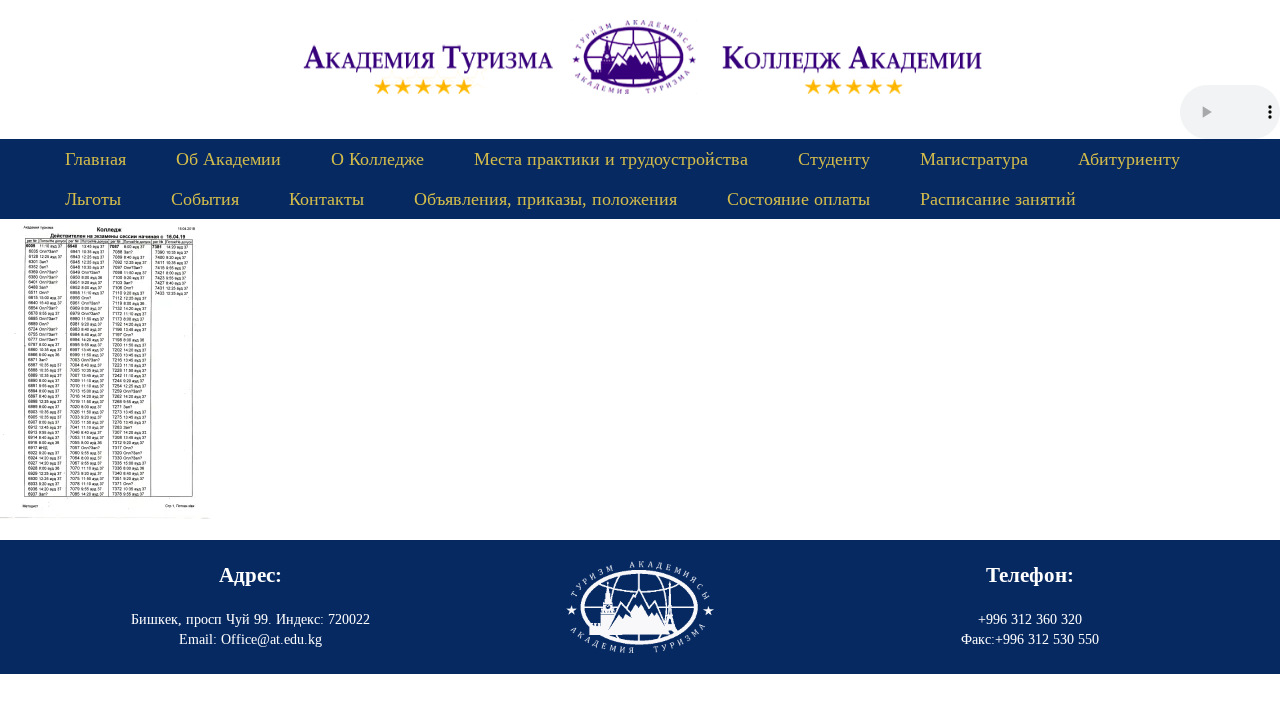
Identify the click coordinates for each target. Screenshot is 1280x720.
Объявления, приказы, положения (545, 199)
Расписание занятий (998, 199)
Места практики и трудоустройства (611, 159)
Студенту (834, 159)
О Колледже (377, 159)
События (205, 199)
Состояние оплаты (798, 199)
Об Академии (228, 159)
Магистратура (974, 159)
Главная (95, 159)
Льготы (93, 199)
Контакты (326, 199)
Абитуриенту (1129, 159)
